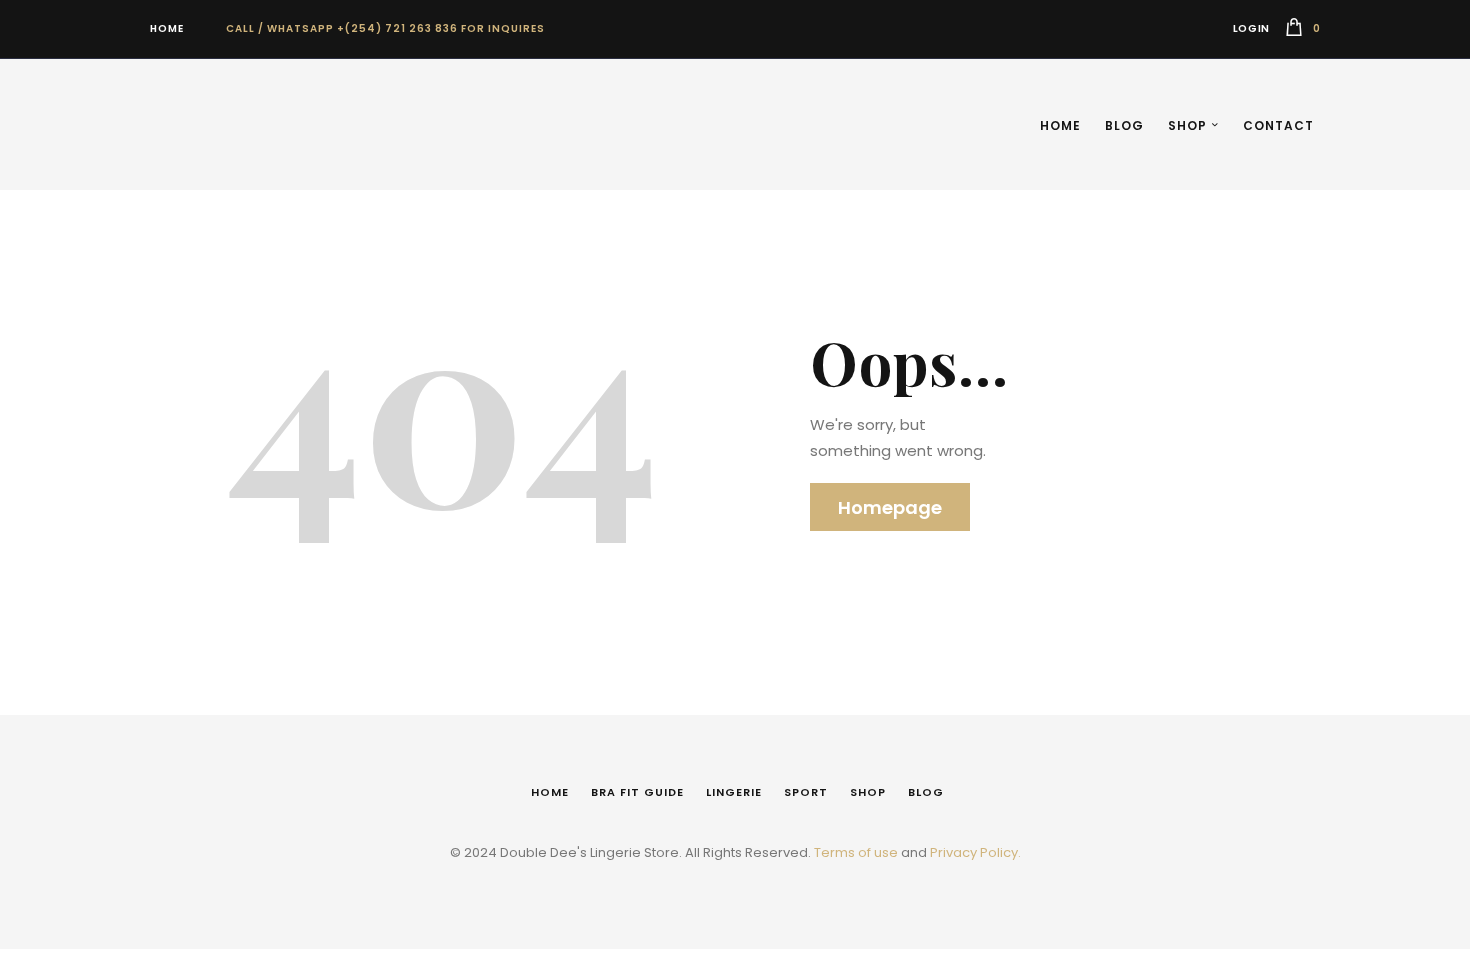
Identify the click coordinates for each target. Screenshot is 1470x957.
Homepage (890, 507)
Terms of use (856, 852)
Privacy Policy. (975, 852)
